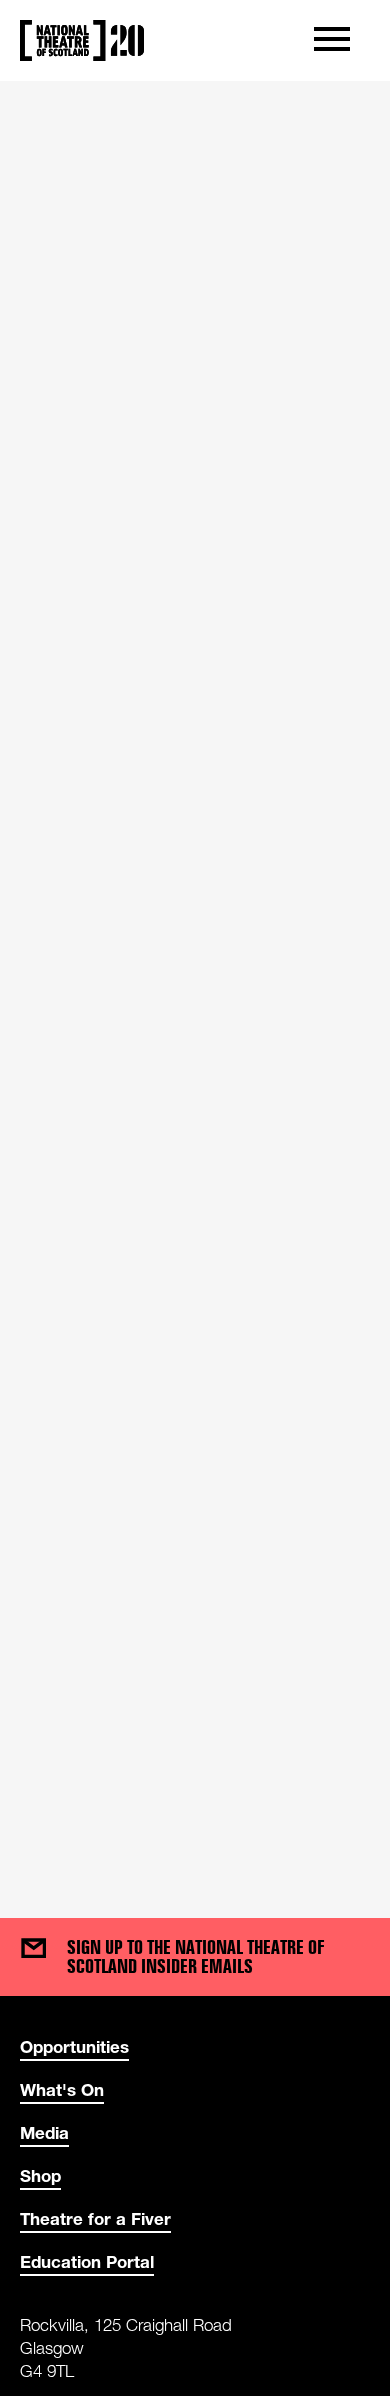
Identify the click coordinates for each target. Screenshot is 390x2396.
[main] (195, 979)
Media (44, 2132)
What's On (62, 2089)
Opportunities (74, 2046)
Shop (40, 2175)
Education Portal (87, 2261)
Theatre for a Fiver (95, 2218)
